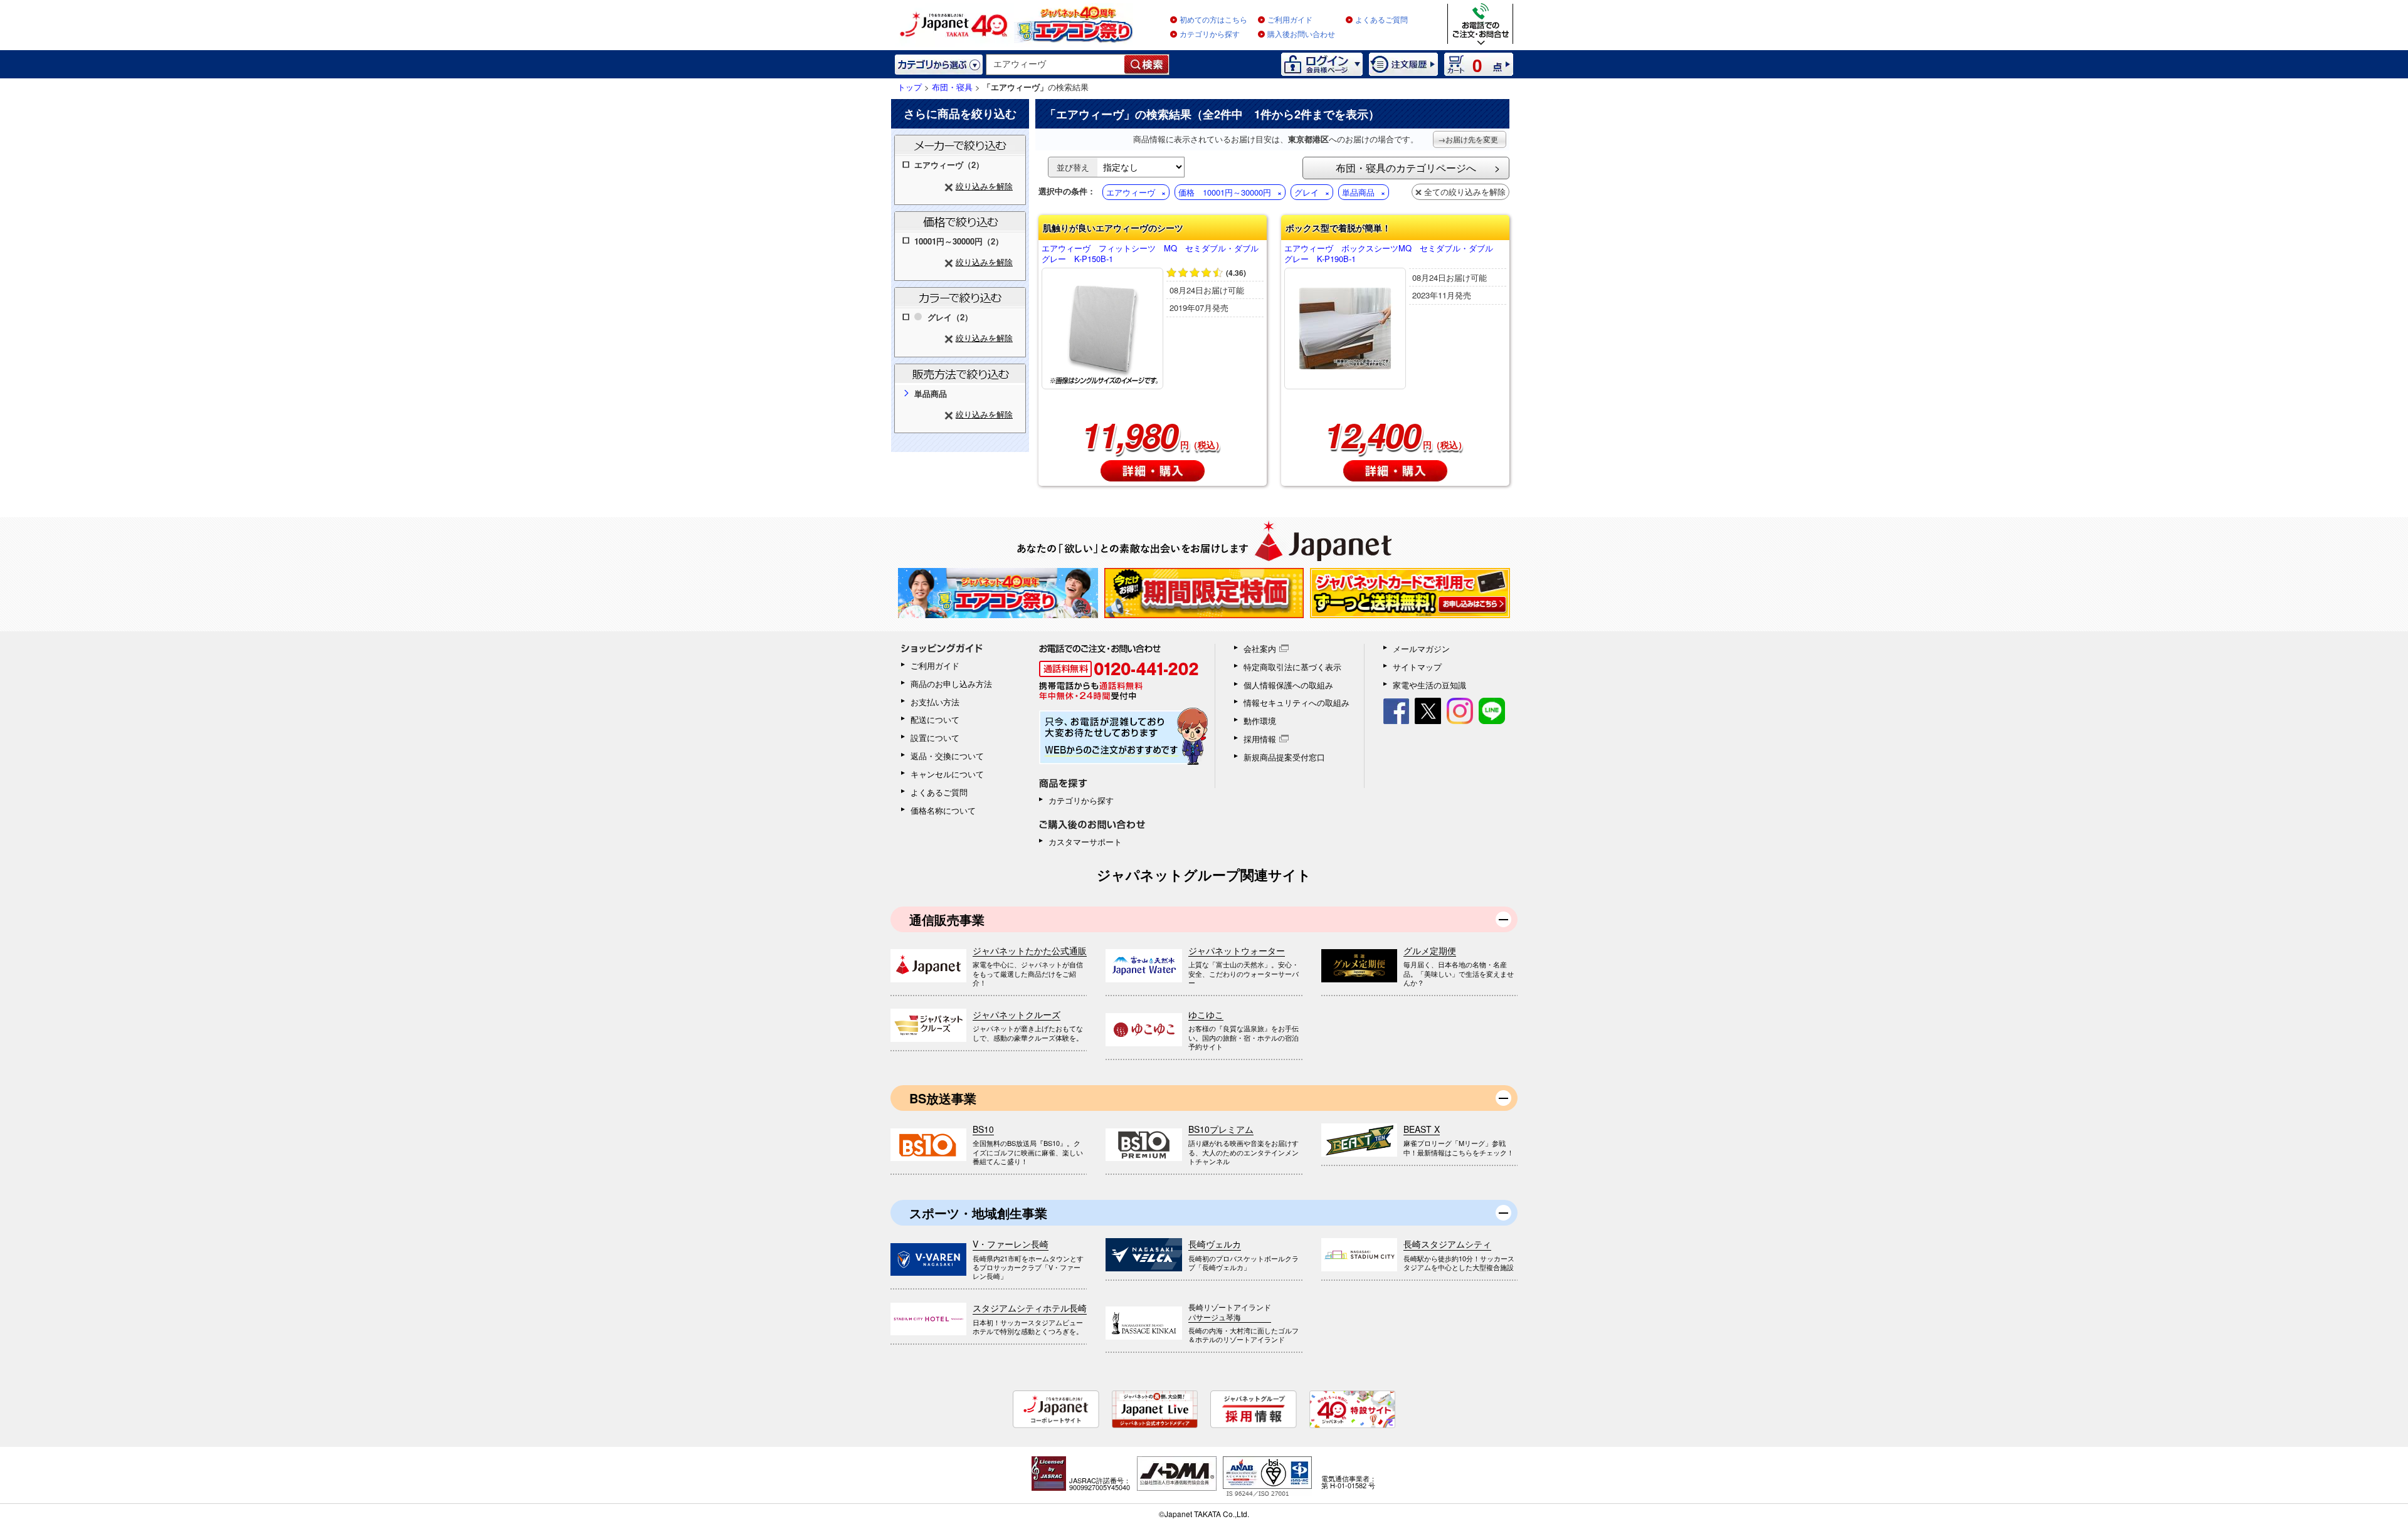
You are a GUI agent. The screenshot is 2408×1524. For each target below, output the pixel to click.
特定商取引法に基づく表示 (1292, 667)
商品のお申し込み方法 (951, 684)
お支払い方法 (935, 702)
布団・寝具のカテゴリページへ (1406, 168)
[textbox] (1056, 65)
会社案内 (1260, 649)
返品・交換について (947, 756)
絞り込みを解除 (984, 186)
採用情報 (1260, 739)
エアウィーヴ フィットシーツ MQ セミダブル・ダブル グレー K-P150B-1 (1153, 254)
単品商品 (1358, 192)
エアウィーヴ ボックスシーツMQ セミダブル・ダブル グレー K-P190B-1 (1393, 254)
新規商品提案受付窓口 (1284, 757)
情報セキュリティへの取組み (1296, 702)
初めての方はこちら (1213, 20)
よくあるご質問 (1381, 20)
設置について (935, 738)
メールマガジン (1421, 649)
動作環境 (1260, 721)
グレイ (1307, 192)
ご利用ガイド (1290, 20)
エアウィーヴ (1131, 192)
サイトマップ (1417, 667)
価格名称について (943, 810)
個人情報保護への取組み (1288, 685)
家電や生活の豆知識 (1429, 685)
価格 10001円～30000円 (1225, 192)
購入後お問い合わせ (1301, 34)
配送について (935, 719)
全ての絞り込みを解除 (1465, 192)
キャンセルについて (947, 774)
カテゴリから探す (1210, 34)
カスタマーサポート (1085, 842)
